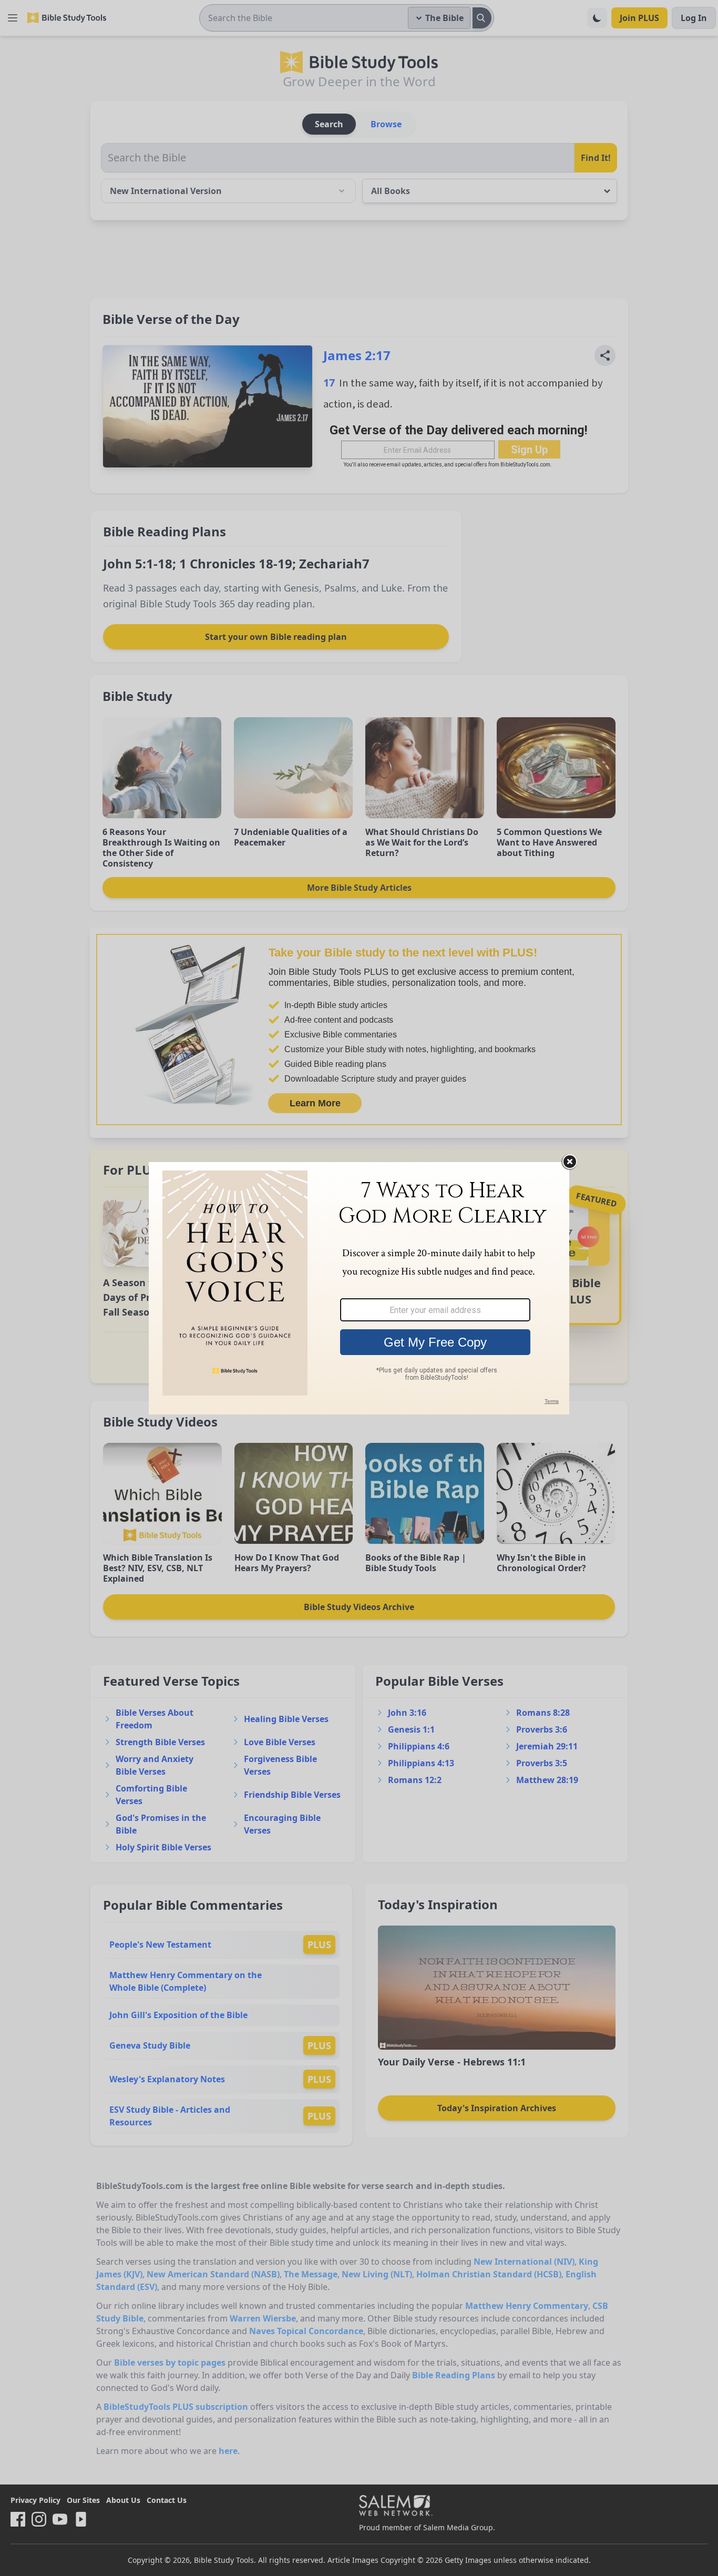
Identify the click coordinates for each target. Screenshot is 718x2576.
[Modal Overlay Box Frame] (359, 1288)
